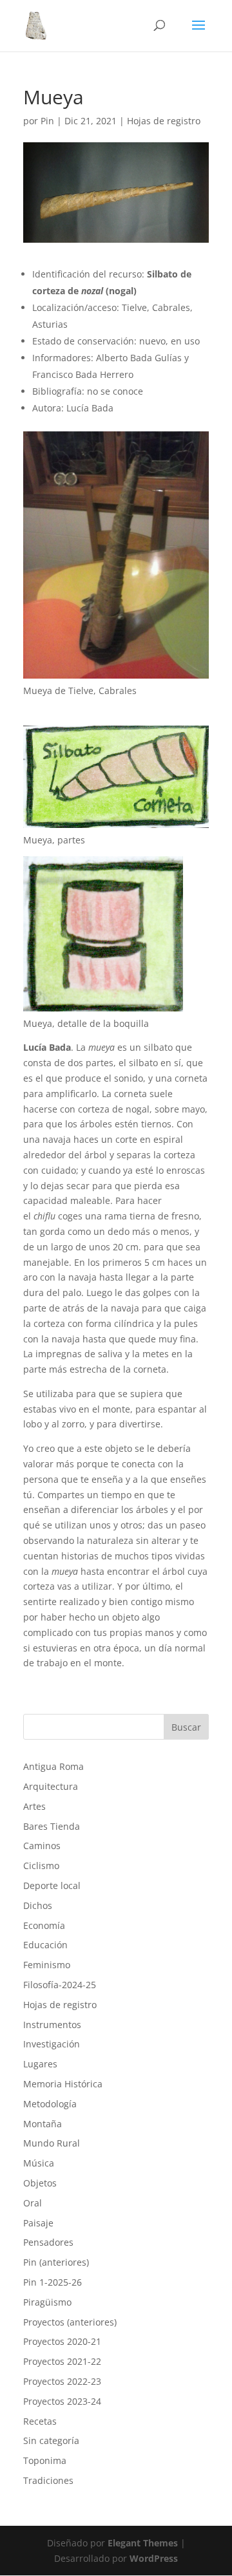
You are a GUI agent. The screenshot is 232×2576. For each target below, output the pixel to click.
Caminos (42, 1846)
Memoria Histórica (63, 2084)
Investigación (52, 2044)
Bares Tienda (52, 1826)
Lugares (40, 2064)
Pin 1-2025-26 (53, 2282)
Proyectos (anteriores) (70, 2322)
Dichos (38, 1905)
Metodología (50, 2104)
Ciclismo (41, 1866)
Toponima (45, 2460)
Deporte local (52, 1885)
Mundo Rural (52, 2143)
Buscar (186, 1727)
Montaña (43, 2124)
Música (39, 2163)
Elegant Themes (143, 2543)
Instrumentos (52, 2025)
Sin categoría (51, 2440)
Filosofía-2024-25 (60, 1985)
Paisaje (38, 2223)
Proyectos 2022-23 (62, 2381)
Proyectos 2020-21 (62, 2341)
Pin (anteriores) (56, 2262)
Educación (45, 1945)
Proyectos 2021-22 (62, 2361)
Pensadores (48, 2242)
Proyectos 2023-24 (62, 2401)
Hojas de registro (164, 121)
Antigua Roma (53, 1766)
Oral (33, 2203)
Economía (44, 1925)
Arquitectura (51, 1786)
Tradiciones (48, 2480)
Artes (34, 1806)
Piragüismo (47, 2302)
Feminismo (47, 1965)
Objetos (40, 2183)
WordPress (154, 2558)
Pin (47, 121)
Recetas (40, 2421)
